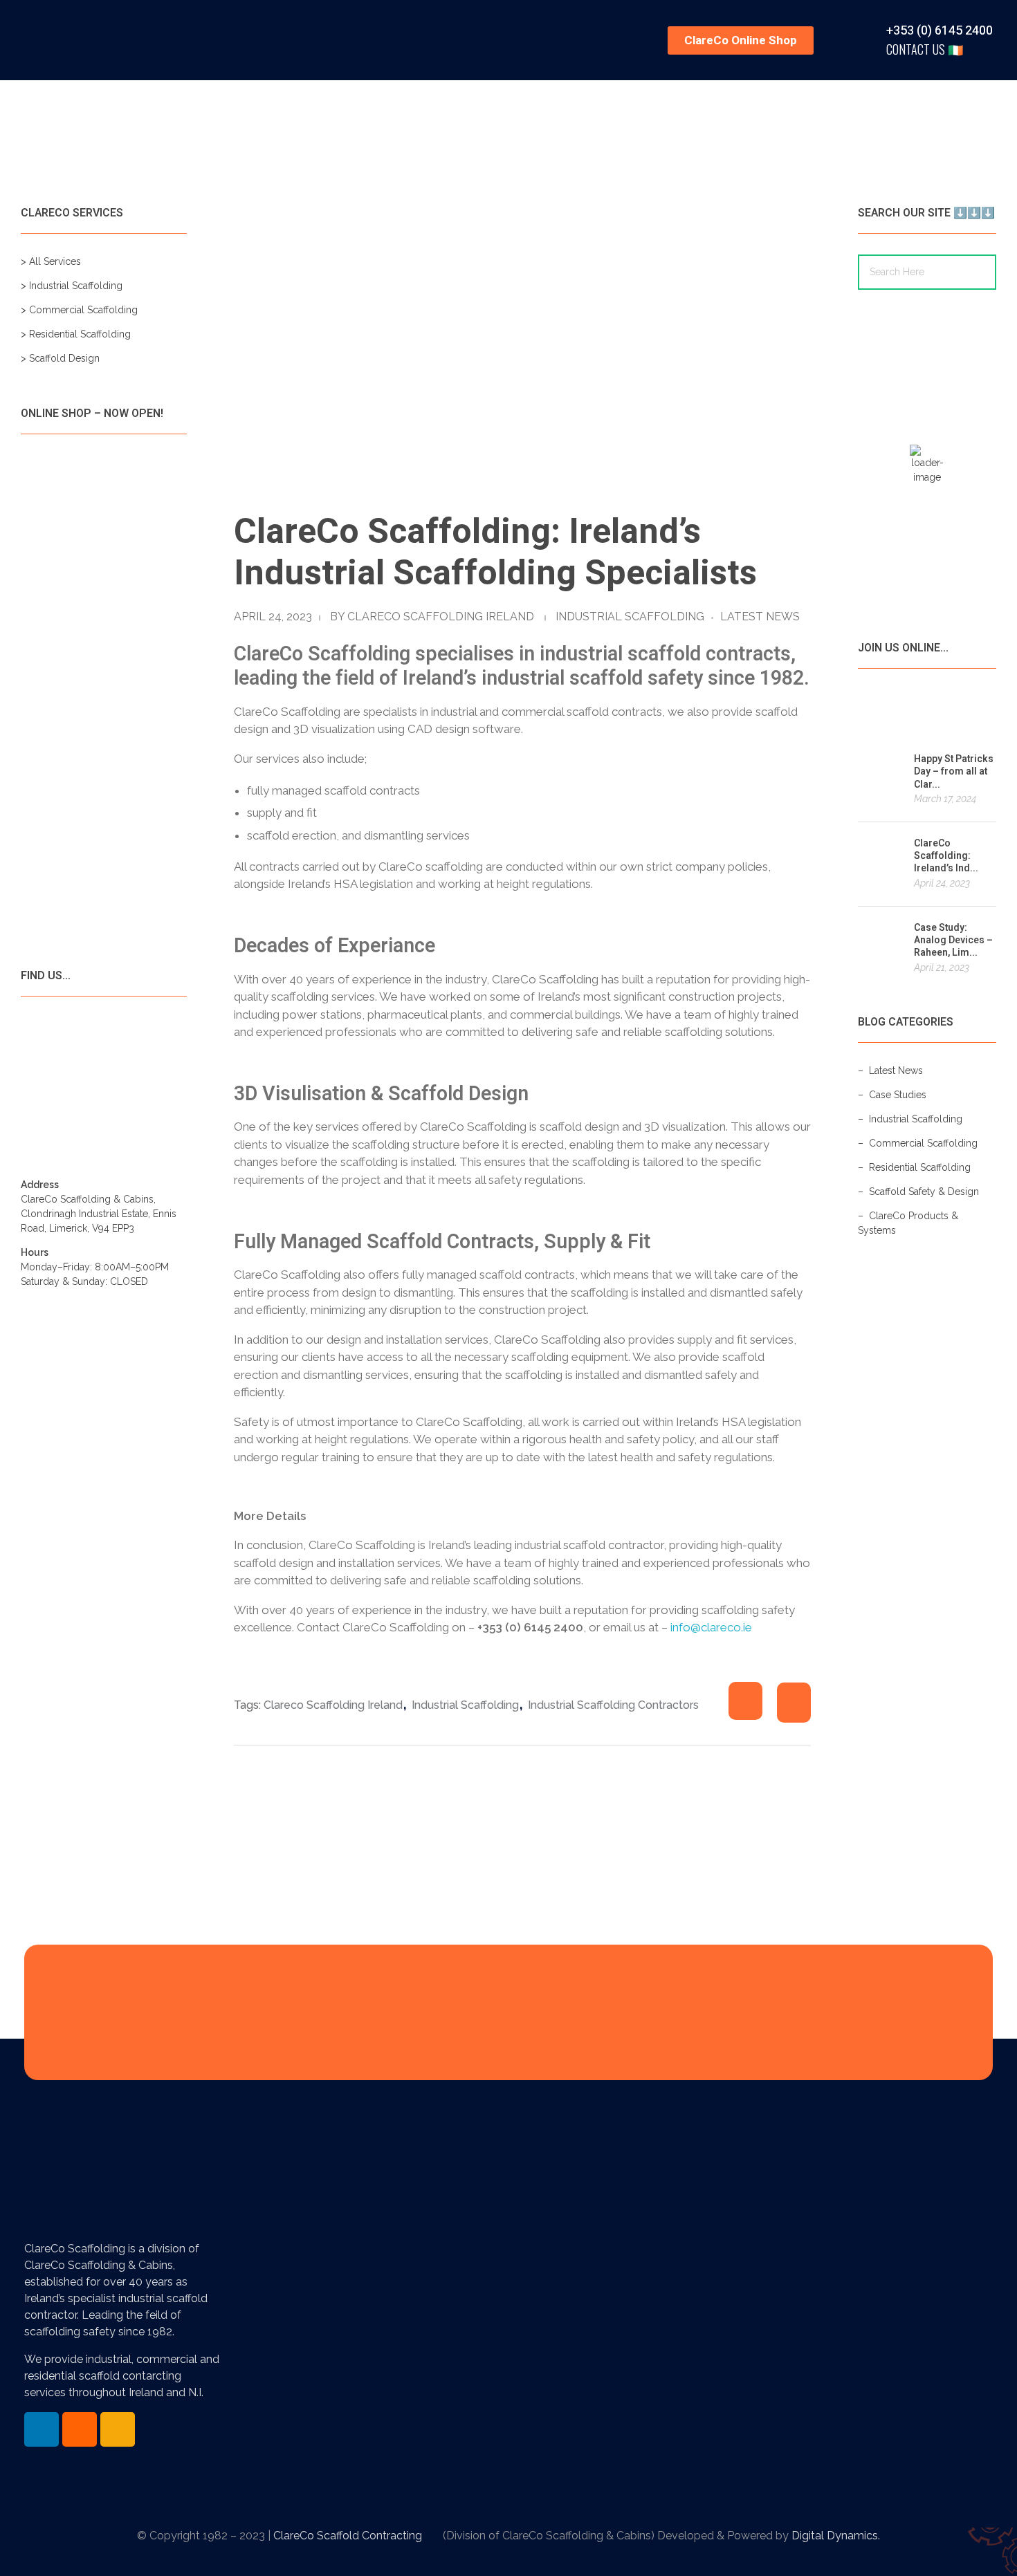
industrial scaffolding (465, 1705)
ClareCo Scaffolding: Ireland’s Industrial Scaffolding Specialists (671, 2255)
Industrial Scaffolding (630, 617)
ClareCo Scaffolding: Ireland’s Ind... (946, 856)
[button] (741, 40)
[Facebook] (80, 2429)
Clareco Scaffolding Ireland (441, 617)
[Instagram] (118, 2429)
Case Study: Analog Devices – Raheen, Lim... (953, 940)
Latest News (760, 617)
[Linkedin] (42, 2429)
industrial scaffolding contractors (613, 1705)
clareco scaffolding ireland (333, 1705)
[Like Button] (745, 1701)
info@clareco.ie (711, 1627)
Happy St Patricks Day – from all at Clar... (954, 771)
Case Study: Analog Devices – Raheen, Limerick (680, 2397)
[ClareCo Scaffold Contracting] (90, 38)
